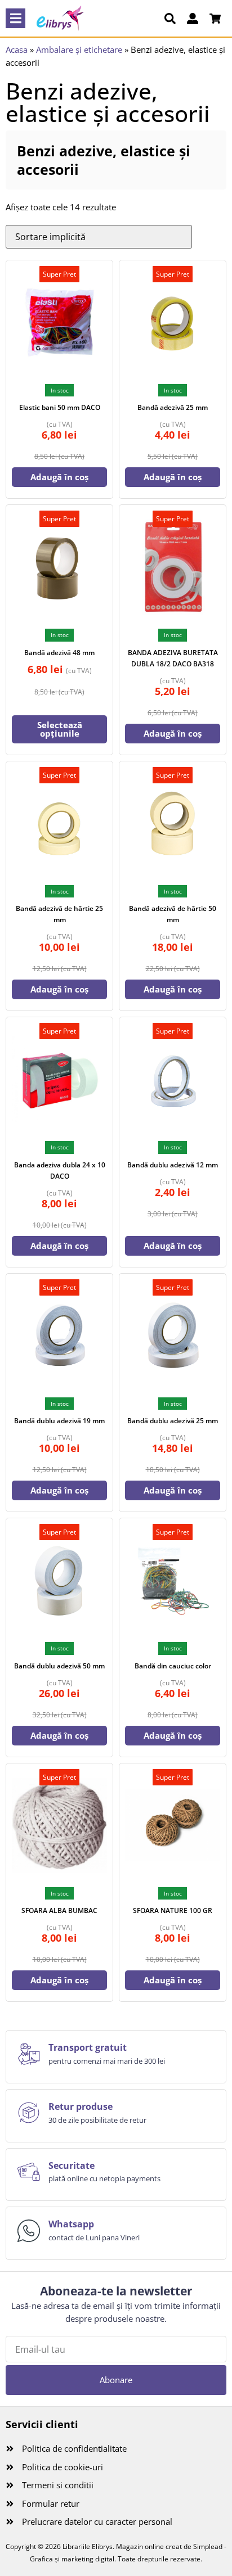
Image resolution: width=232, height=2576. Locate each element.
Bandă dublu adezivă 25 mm (173, 1421)
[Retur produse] (29, 2113)
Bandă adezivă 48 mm (59, 653)
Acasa (17, 49)
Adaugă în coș (59, 477)
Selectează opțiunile (60, 729)
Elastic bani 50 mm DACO (60, 407)
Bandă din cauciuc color (173, 1666)
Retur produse (81, 2106)
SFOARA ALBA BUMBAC (59, 1910)
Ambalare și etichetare (79, 49)
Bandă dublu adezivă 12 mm (173, 1165)
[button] (15, 18)
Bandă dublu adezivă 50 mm (59, 1666)
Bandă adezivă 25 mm (173, 407)
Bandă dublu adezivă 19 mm (59, 1421)
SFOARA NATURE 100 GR (173, 1910)
